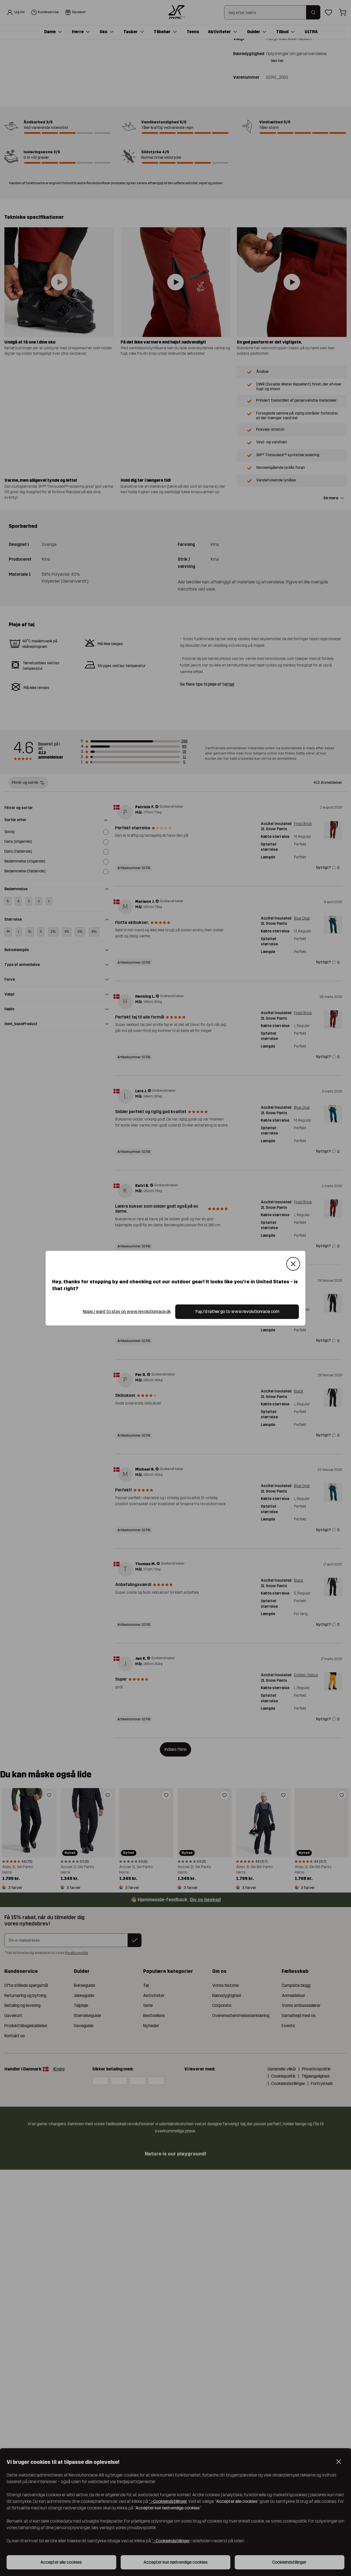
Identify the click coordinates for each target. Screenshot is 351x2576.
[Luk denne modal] (293, 1264)
